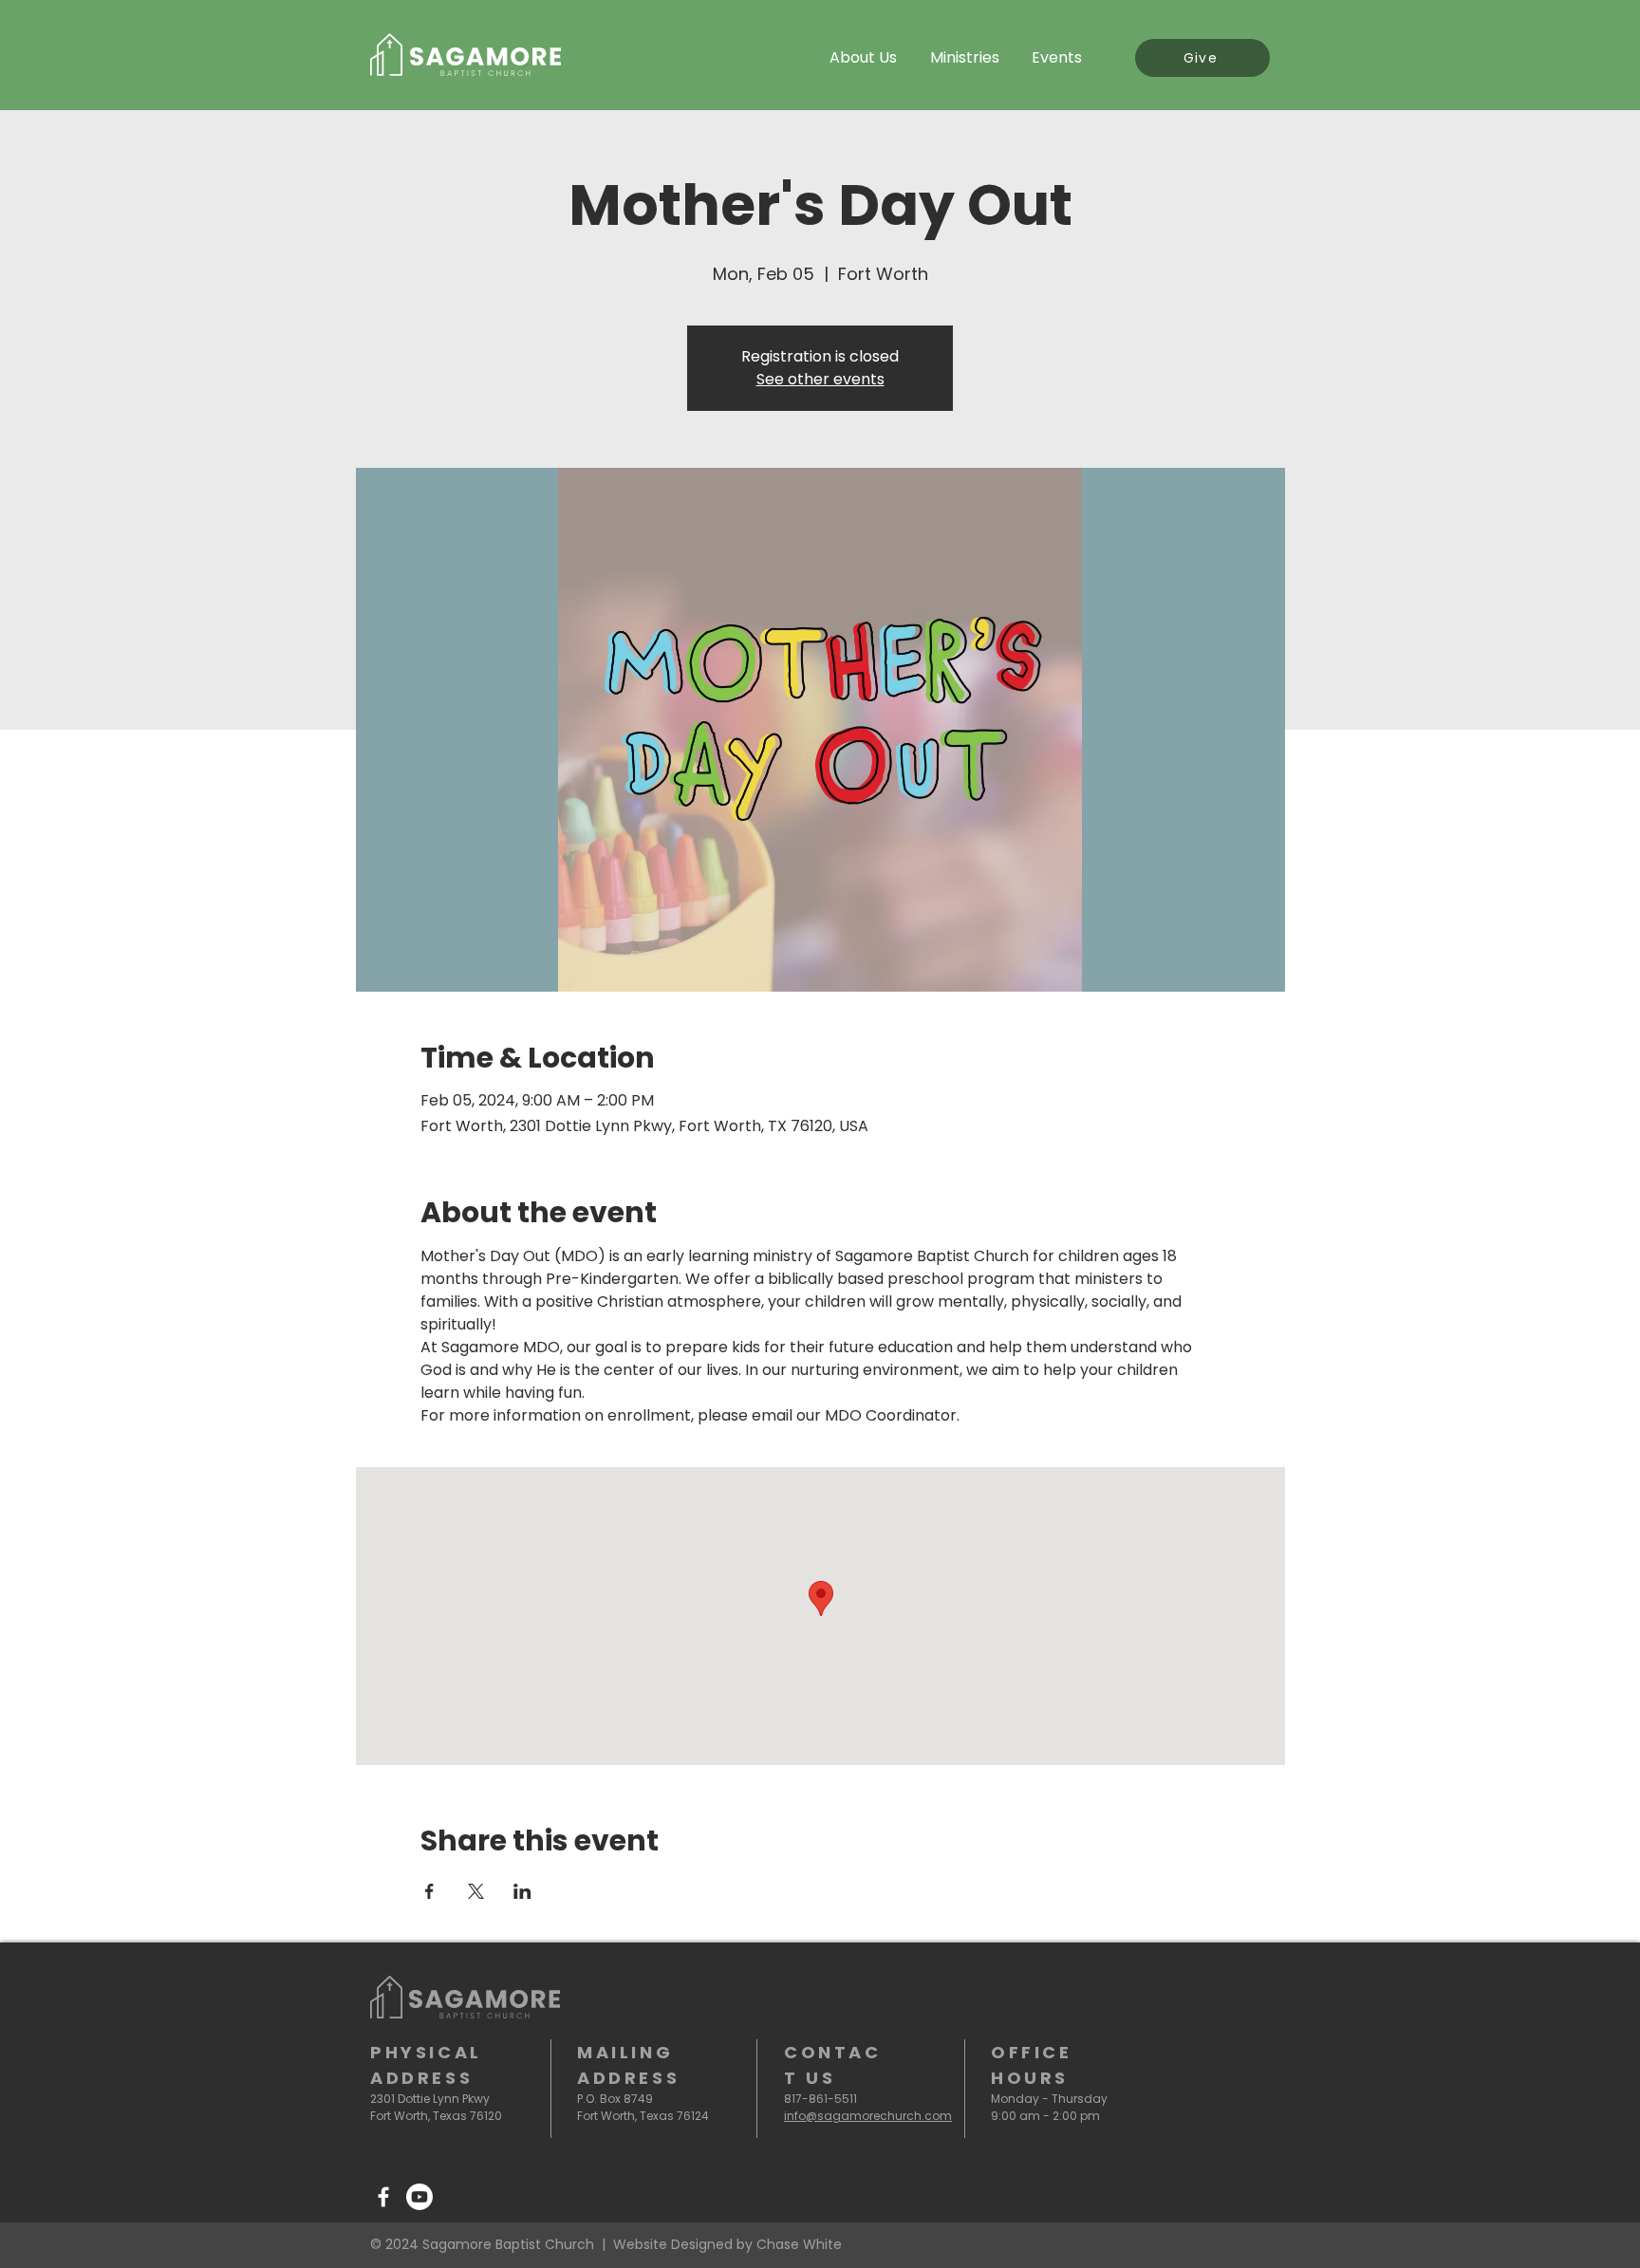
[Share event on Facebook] (429, 1891)
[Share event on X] (476, 1891)
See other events (820, 379)
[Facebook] (383, 2197)
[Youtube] (419, 2197)
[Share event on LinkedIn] (522, 1891)
